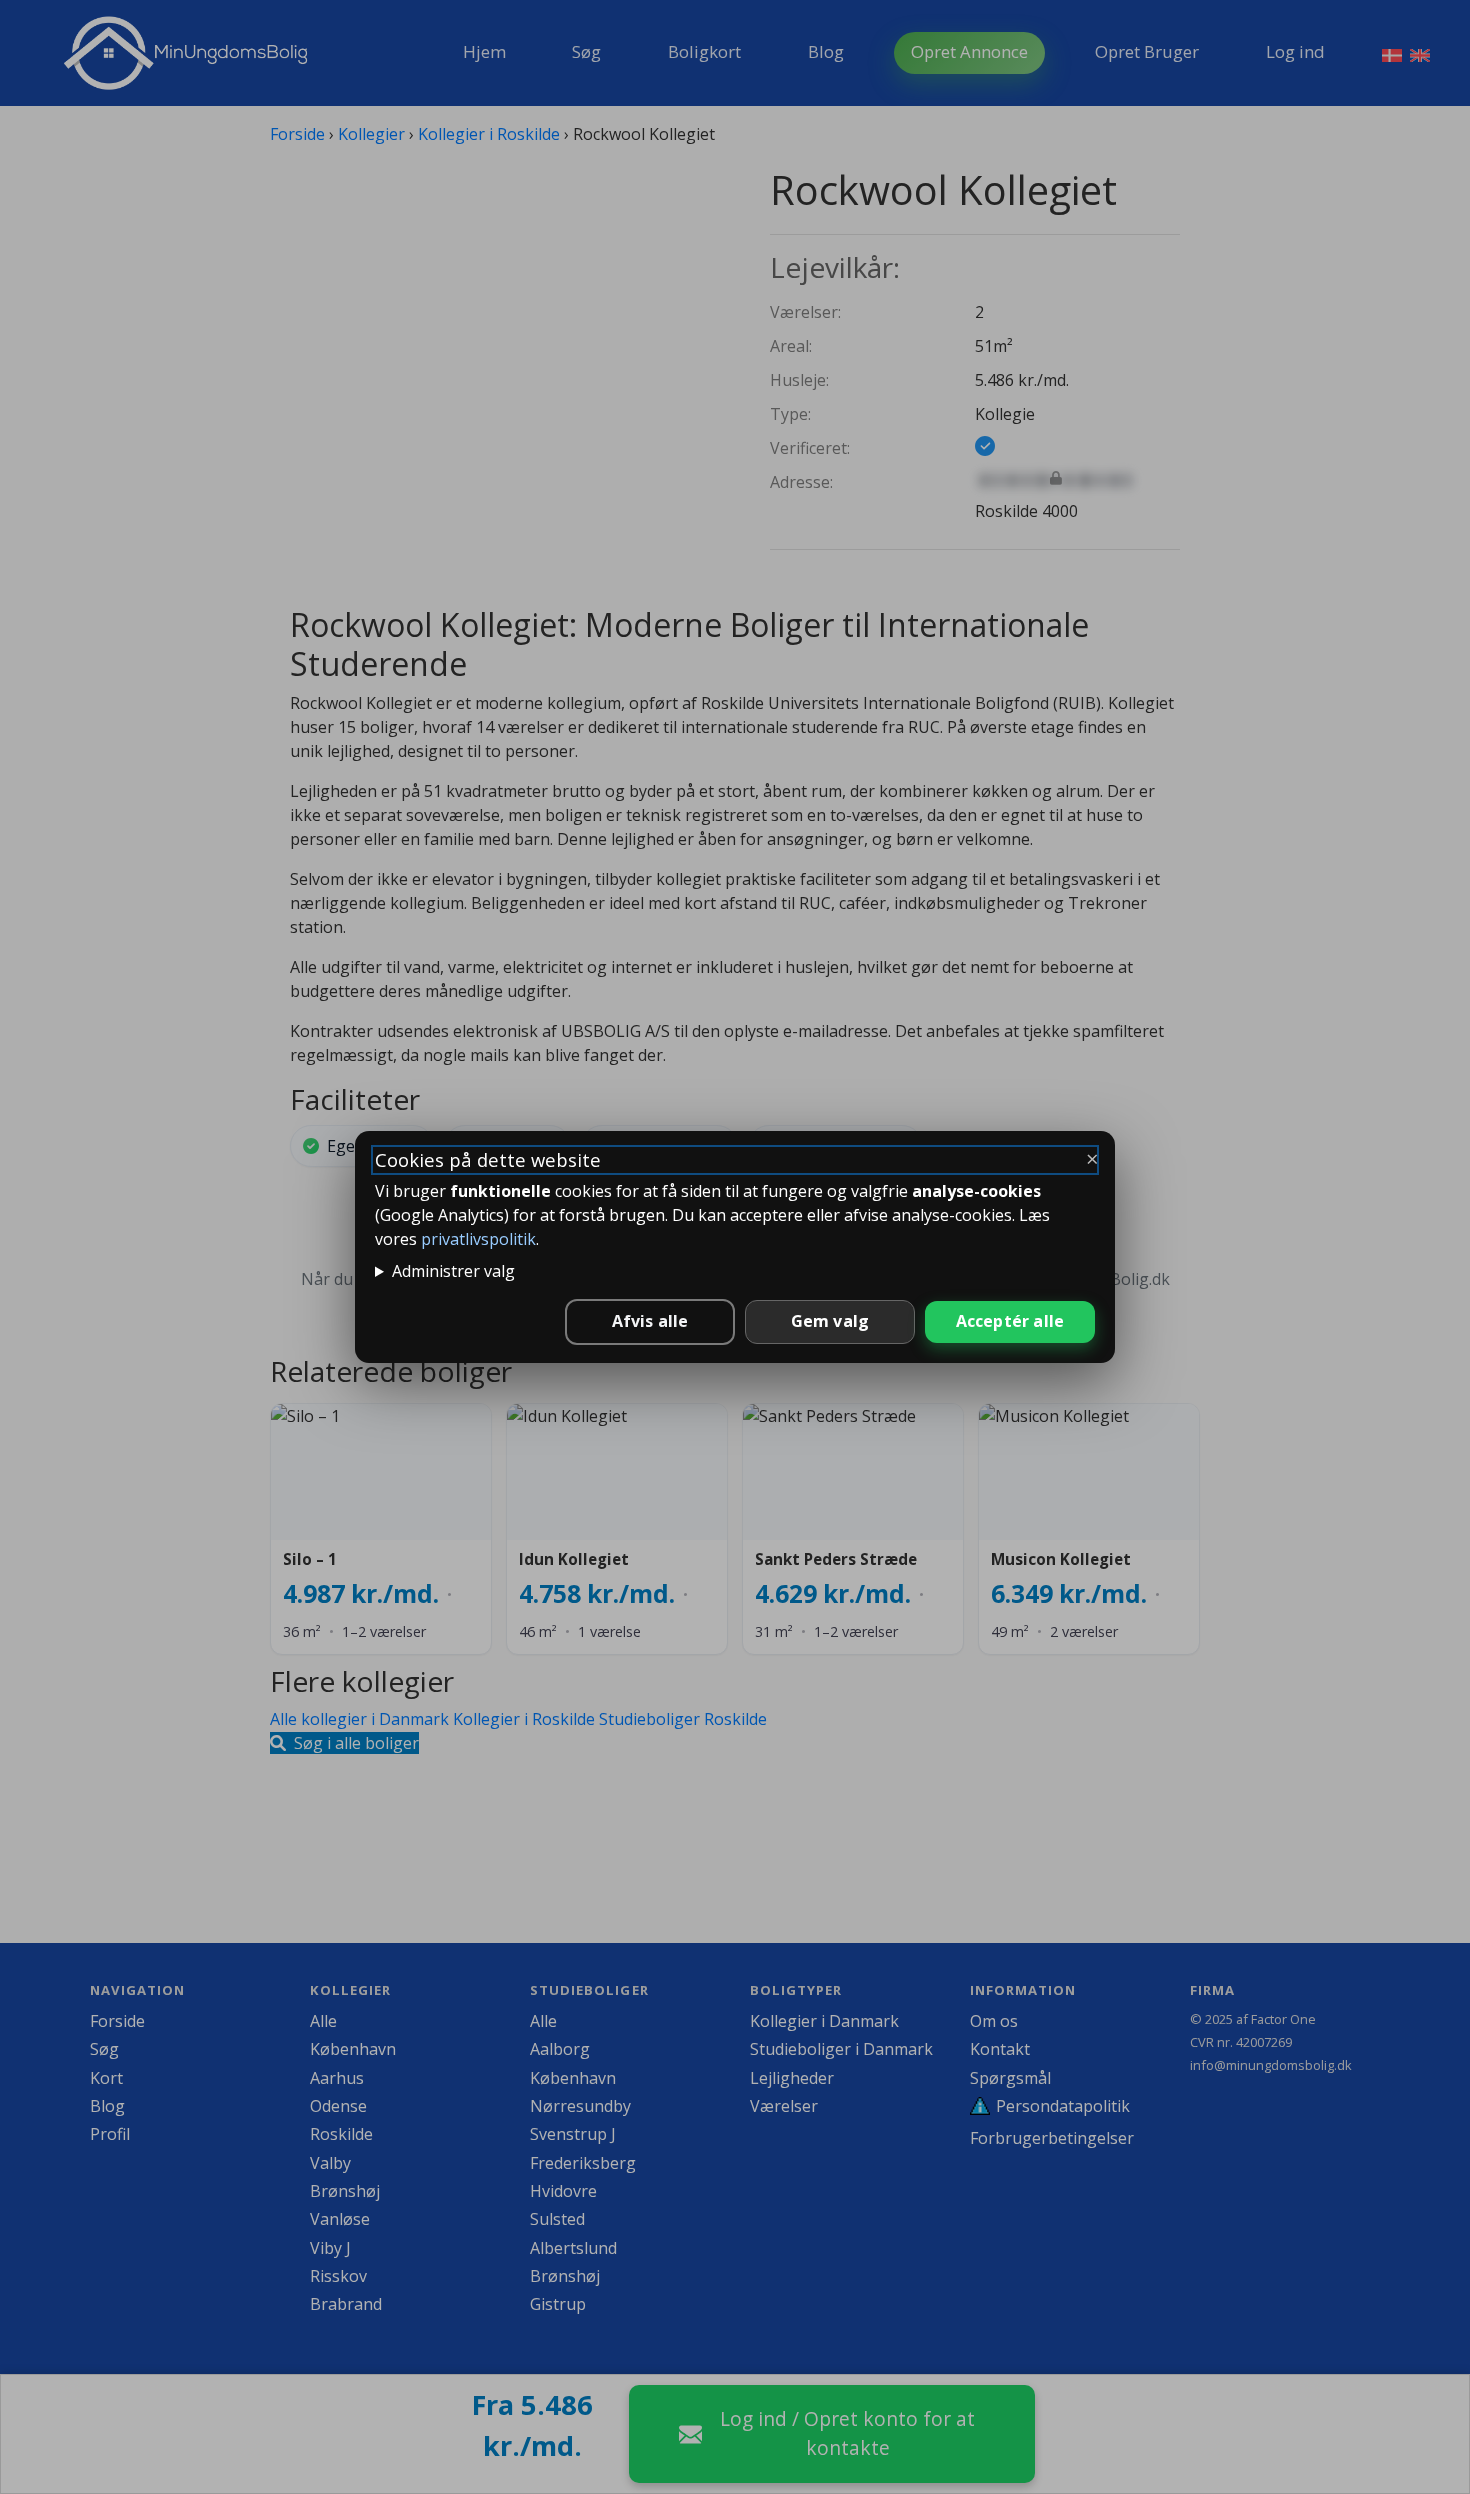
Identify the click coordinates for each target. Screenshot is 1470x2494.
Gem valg (830, 1321)
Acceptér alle (1010, 1321)
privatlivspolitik (478, 1239)
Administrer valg (453, 1271)
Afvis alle (650, 1321)
